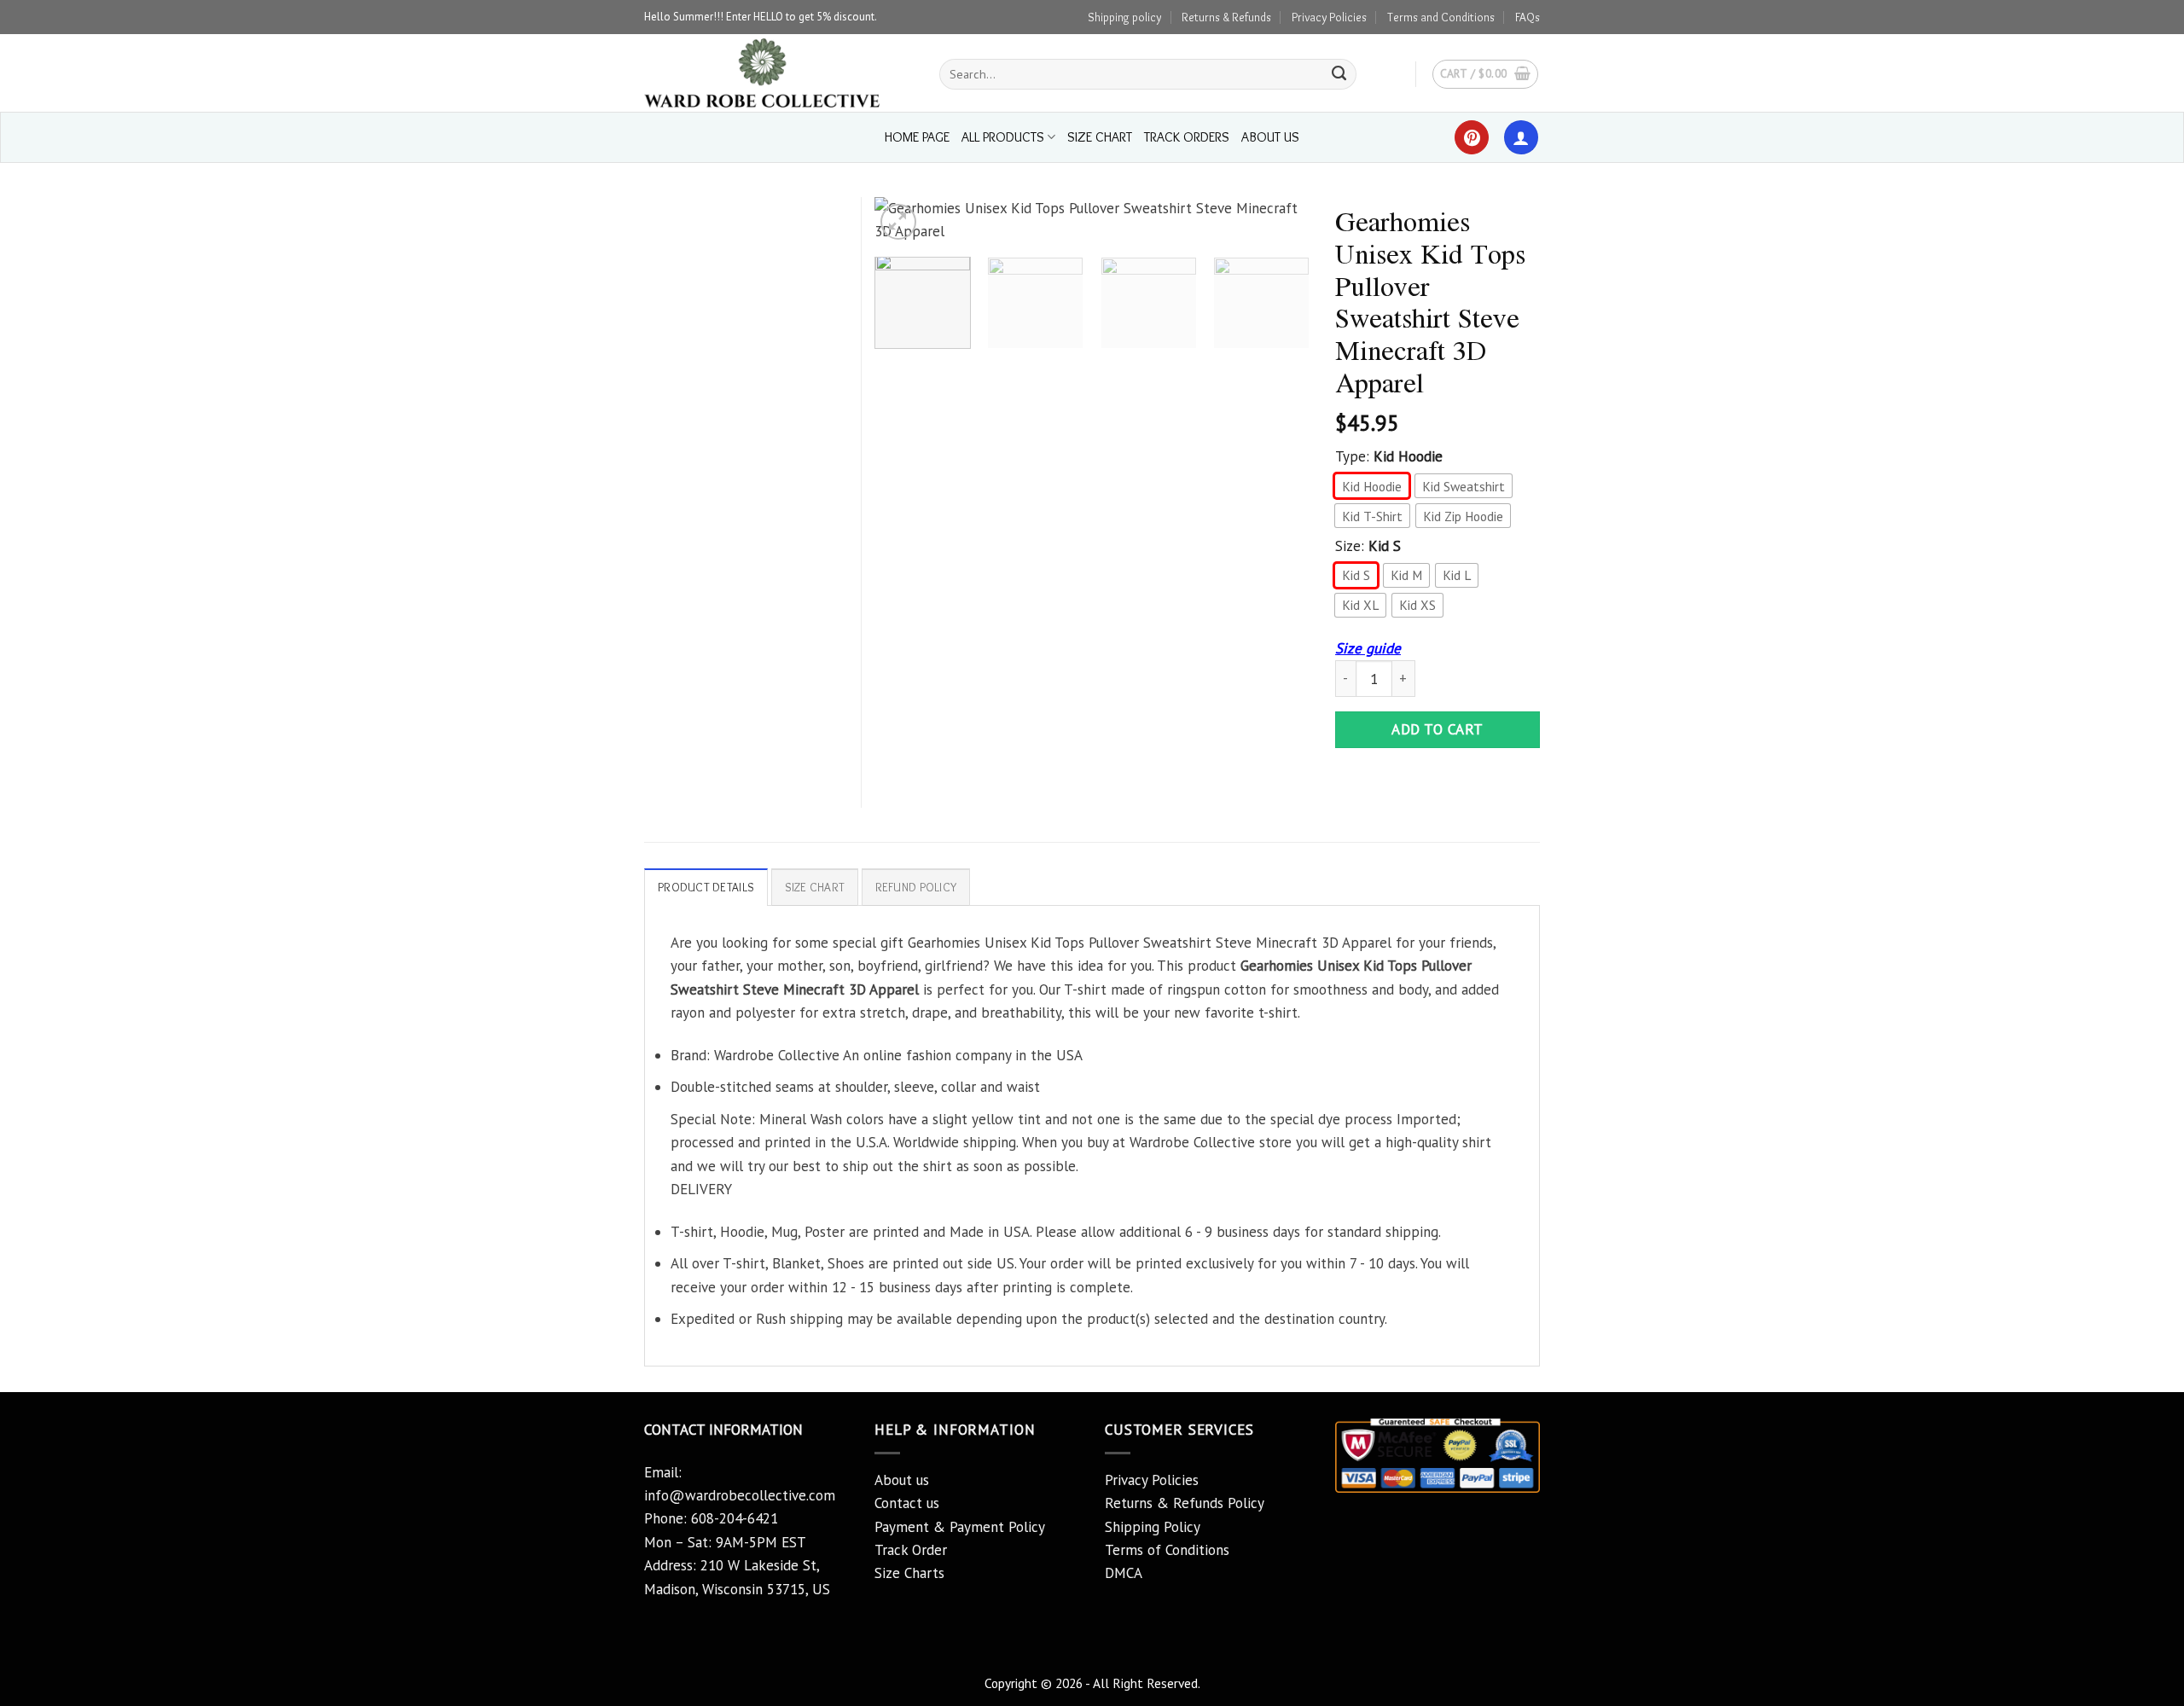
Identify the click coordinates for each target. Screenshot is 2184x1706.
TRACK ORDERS (1187, 137)
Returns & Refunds (1226, 17)
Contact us (907, 1503)
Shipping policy (1124, 17)
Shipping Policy (1153, 1527)
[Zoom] (898, 222)
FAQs (1528, 17)
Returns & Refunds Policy (1185, 1503)
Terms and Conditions (1441, 17)
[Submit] (1339, 74)
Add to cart (1438, 729)
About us (902, 1480)
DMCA (1124, 1573)
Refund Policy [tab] (916, 887)
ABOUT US (1270, 137)
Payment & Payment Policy (960, 1527)
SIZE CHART (1100, 137)
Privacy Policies (1329, 17)
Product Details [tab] (706, 887)
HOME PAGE (917, 137)
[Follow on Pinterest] (1472, 137)
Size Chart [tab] (815, 887)
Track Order (911, 1550)
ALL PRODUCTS (1003, 137)
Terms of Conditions (1167, 1550)
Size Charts (909, 1573)
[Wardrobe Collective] (779, 73)
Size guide (1368, 648)
